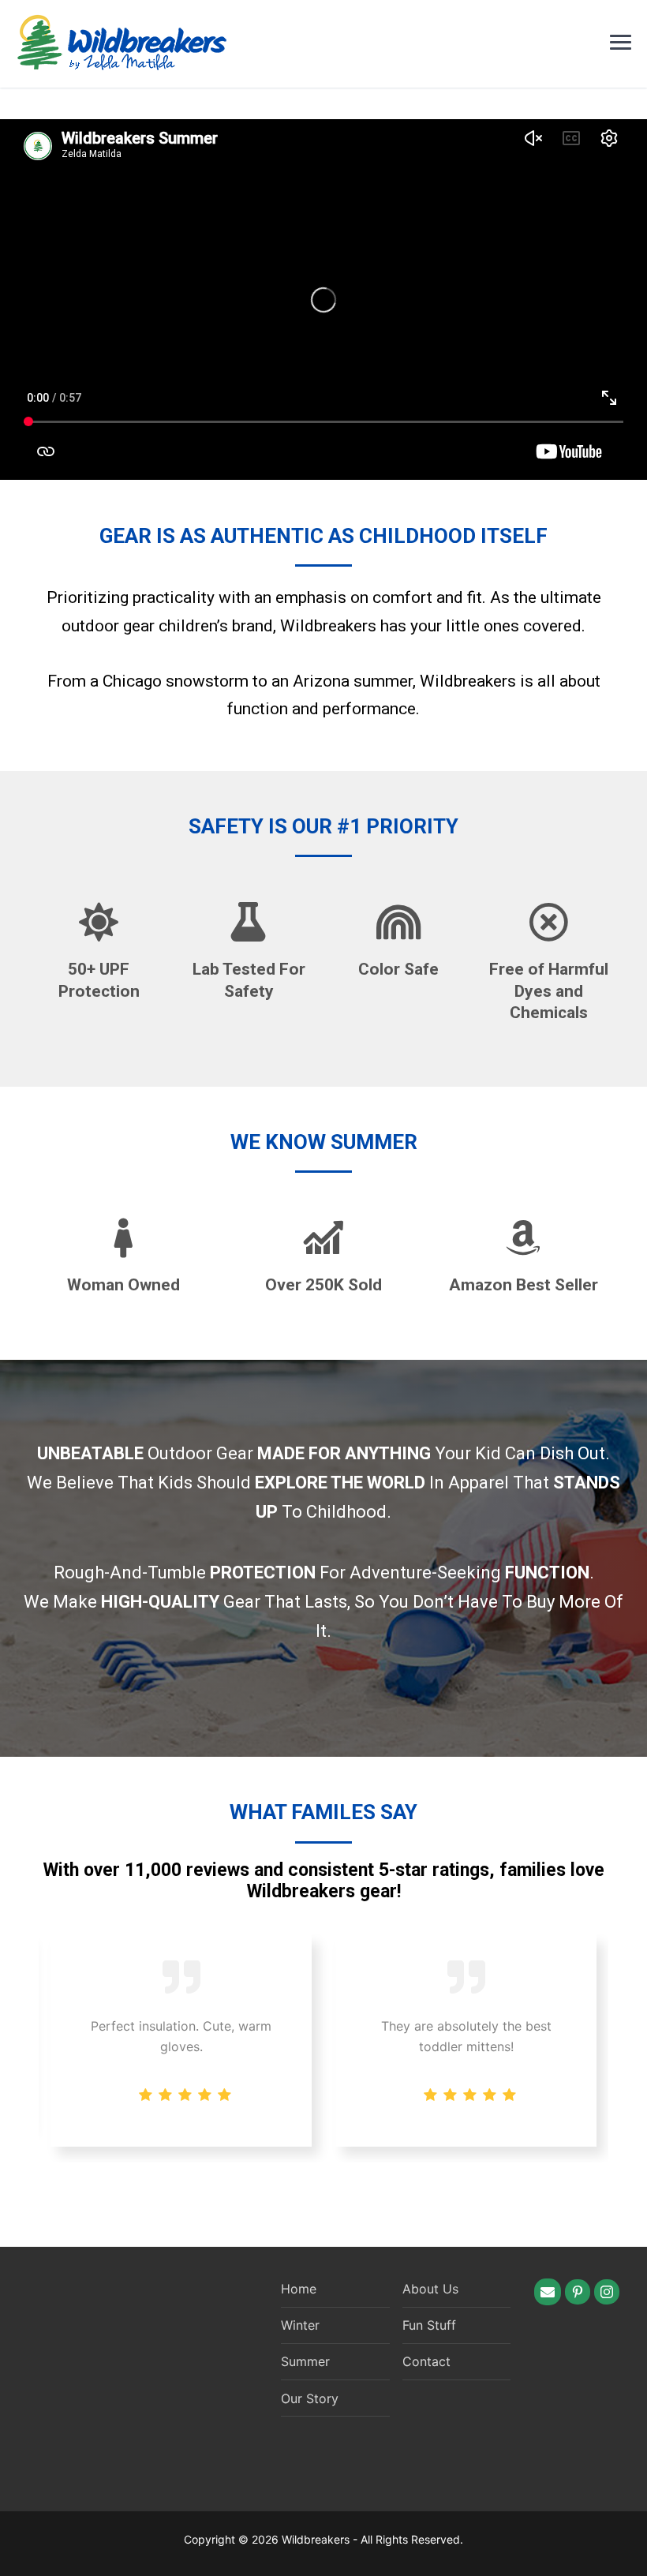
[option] (466, 2041)
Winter (300, 2325)
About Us (430, 2289)
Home (299, 2289)
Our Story (310, 2398)
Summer (305, 2361)
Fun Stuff (429, 2325)
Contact (426, 2361)
